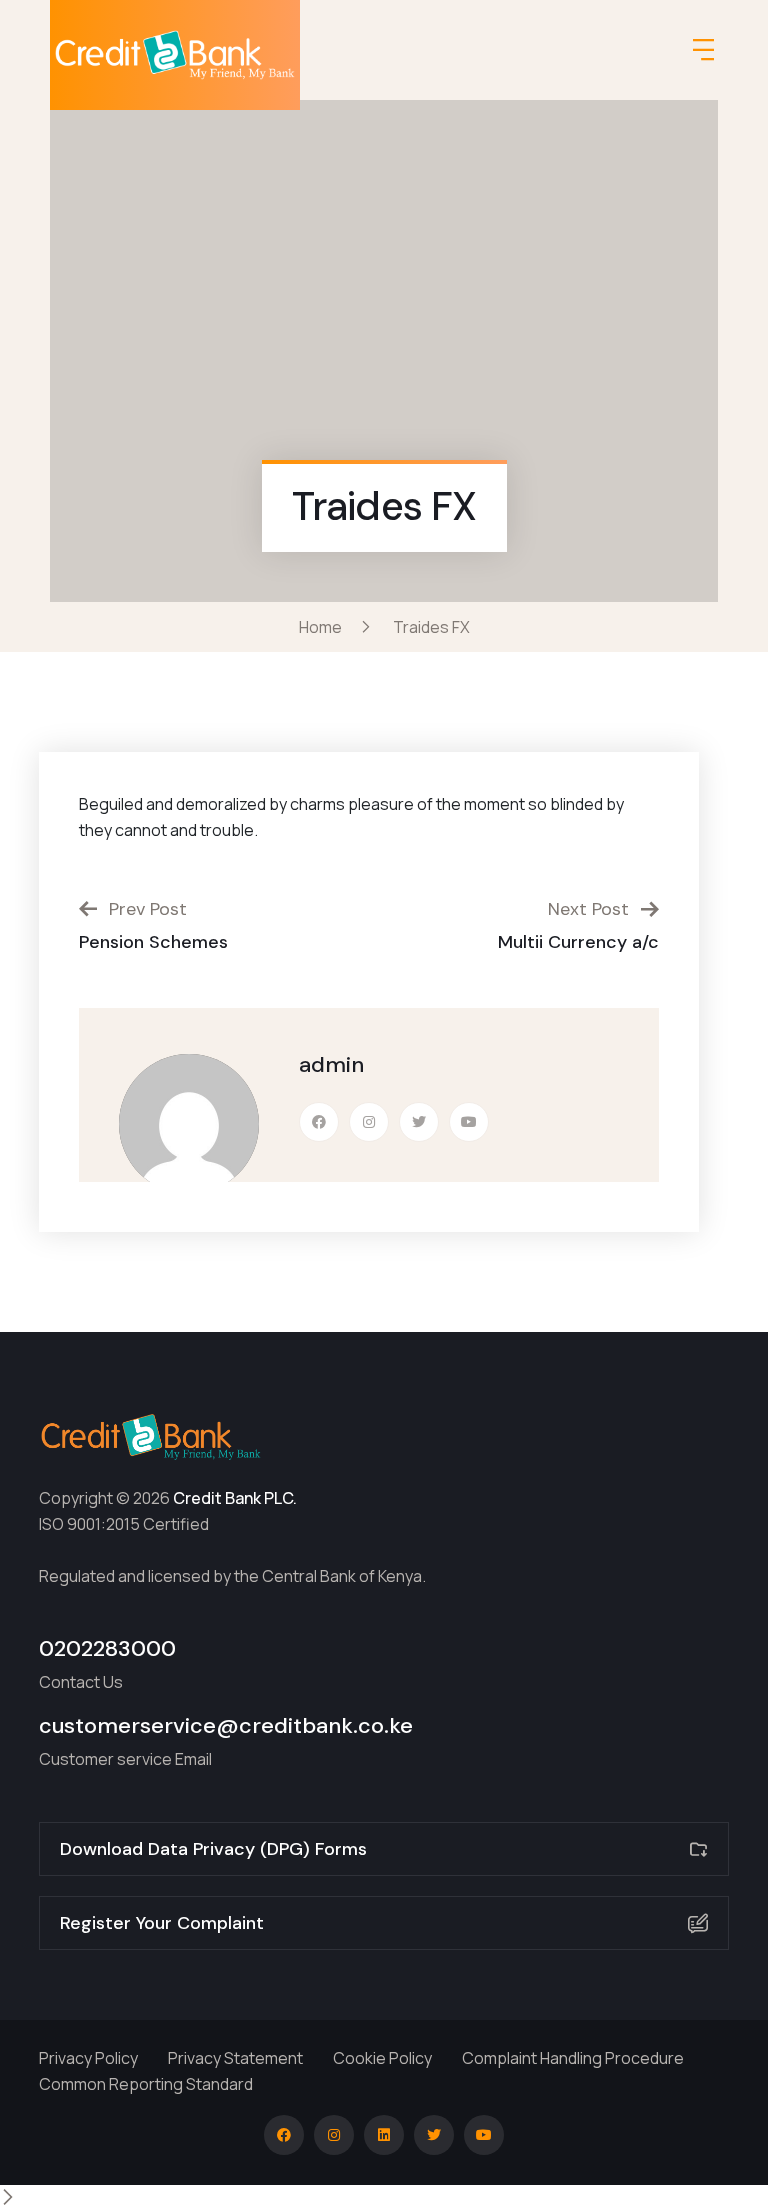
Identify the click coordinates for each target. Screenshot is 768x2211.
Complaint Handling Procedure (573, 2058)
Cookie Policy (382, 2058)
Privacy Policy (88, 2058)
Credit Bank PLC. (235, 1498)
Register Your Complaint (162, 1923)
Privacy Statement (235, 2058)
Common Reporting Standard (146, 2084)
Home (323, 627)
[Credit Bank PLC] (175, 55)
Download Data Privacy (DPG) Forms (213, 1849)
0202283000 (107, 1648)
